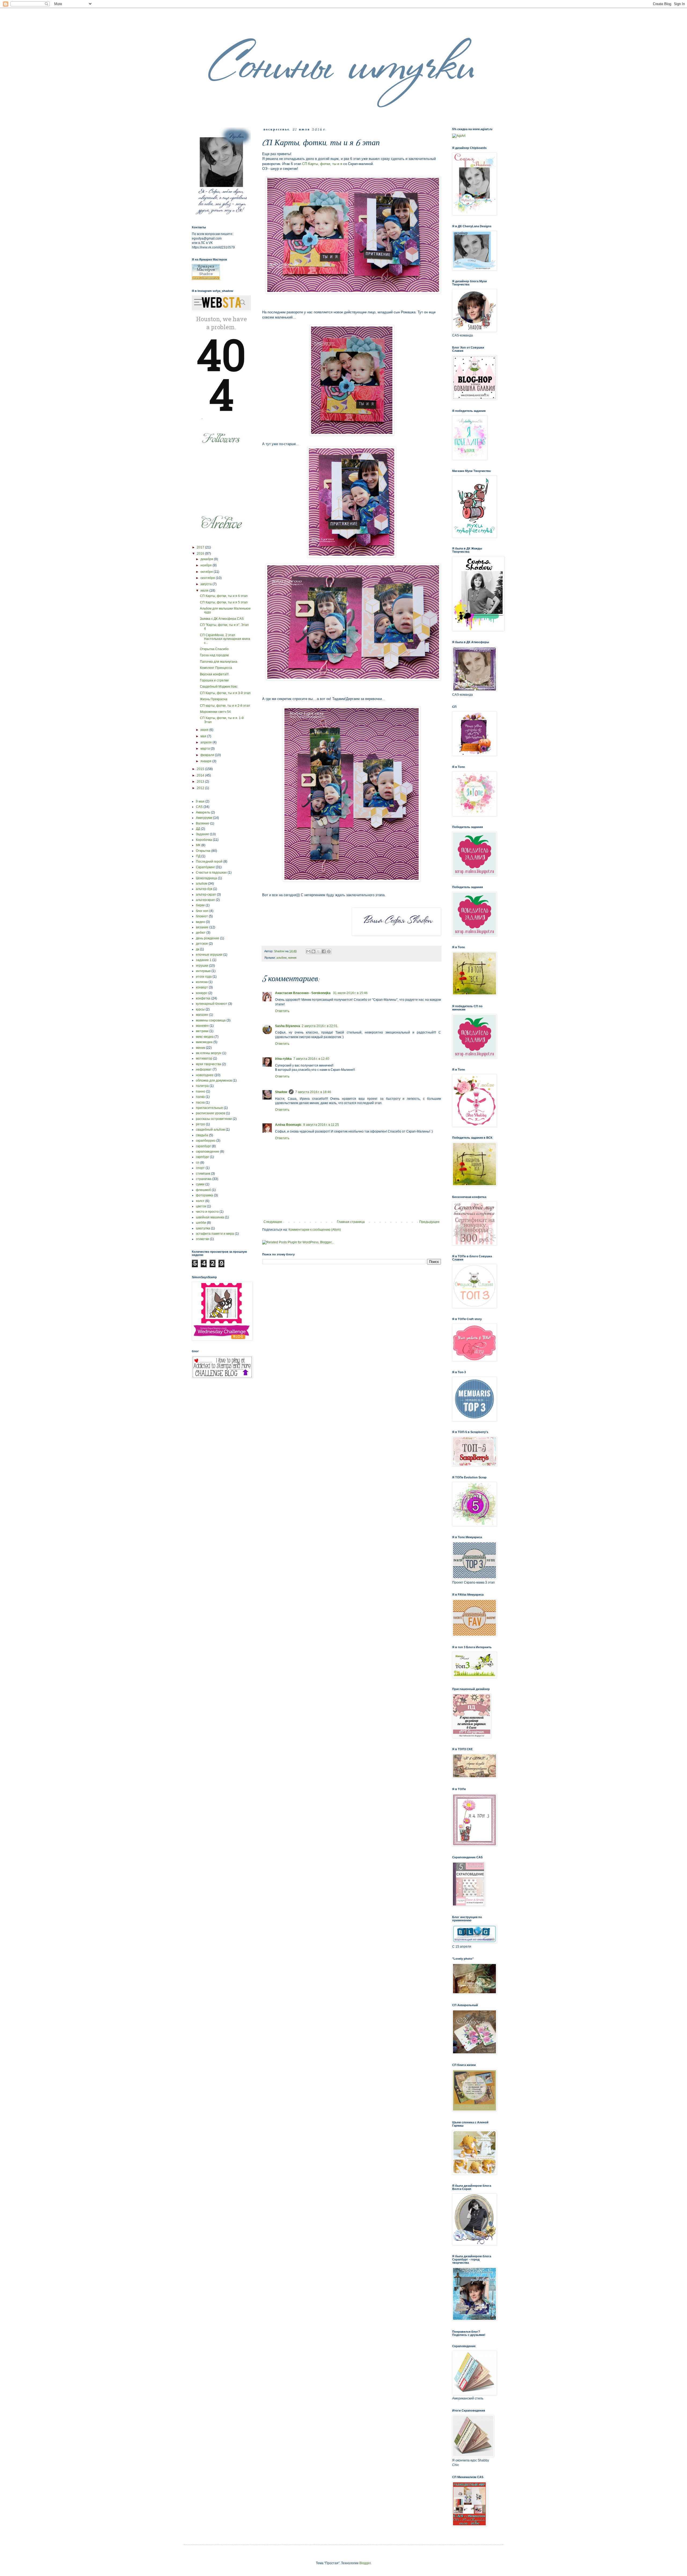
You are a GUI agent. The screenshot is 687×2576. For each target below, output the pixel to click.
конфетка (203, 998)
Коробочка (204, 840)
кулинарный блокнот (212, 1004)
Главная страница (351, 1222)
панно (201, 1091)
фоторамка (204, 1195)
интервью (203, 971)
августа (207, 584)
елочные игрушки (209, 955)
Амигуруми (204, 818)
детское (202, 944)
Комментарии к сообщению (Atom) (315, 1230)
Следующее (273, 1222)
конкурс (202, 993)
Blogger (365, 2563)
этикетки (202, 1239)
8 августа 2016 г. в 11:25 (321, 1125)
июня (205, 730)
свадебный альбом (210, 1130)
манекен (202, 1026)
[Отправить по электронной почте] (308, 951)
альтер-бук (204, 889)
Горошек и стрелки (214, 680)
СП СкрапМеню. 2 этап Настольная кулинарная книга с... (225, 639)
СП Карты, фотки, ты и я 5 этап (224, 602)
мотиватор (204, 1058)
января (206, 761)
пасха (200, 1102)
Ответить (282, 1011)
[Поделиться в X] (319, 951)
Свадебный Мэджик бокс (219, 687)
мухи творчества (209, 1064)
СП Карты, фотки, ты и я (322, 164)
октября (207, 572)
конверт (202, 987)
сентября (208, 578)
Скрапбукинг (205, 867)
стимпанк (203, 1174)
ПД (198, 856)
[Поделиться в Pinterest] (329, 951)
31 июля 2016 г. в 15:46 (350, 993)
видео (200, 922)
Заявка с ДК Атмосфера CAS (222, 619)
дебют (201, 933)
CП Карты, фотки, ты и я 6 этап (224, 596)
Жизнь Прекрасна (214, 699)
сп (198, 1163)
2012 (201, 788)
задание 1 (204, 960)
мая (204, 736)
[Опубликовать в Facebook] (324, 951)
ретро (200, 1124)
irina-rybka (283, 1059)
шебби (201, 1223)
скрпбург (202, 1157)
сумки (200, 1184)
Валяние (203, 823)
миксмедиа (204, 1042)
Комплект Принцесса (216, 668)
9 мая (200, 801)
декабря (207, 559)
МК (198, 845)
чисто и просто (207, 1212)
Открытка (203, 851)
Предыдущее (429, 1222)
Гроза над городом (214, 655)
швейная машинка (210, 1217)
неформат (204, 1069)
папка (200, 1097)
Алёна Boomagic (288, 1125)
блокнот (202, 916)
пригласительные (209, 1108)
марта (206, 749)
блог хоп (202, 911)
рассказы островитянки (214, 1119)
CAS (199, 807)
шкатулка (203, 1228)
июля (205, 591)
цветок (201, 1206)
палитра (202, 1086)
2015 (201, 769)
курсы (200, 1009)
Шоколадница (207, 878)
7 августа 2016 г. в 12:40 (311, 1059)
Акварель (203, 812)
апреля (207, 742)
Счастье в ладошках (211, 873)
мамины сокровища (211, 1020)
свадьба (202, 1135)
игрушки (202, 966)
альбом (282, 958)
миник (292, 958)
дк (198, 949)
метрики (202, 1031)
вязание (202, 927)
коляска (202, 982)
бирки (200, 905)
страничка (204, 1179)
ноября (207, 565)
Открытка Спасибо (214, 649)
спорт (200, 1168)
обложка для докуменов (214, 1080)
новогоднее (205, 1075)
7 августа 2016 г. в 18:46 (313, 1092)
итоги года (204, 977)
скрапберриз (206, 1141)
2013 (201, 782)
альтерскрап (205, 900)
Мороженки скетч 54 (215, 712)
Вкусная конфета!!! (214, 674)
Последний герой (209, 862)
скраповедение (208, 1152)
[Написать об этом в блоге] (313, 951)
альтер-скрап (206, 895)
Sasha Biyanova (288, 1026)
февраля (208, 755)
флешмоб (203, 1190)
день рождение (208, 938)
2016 (201, 554)
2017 (201, 547)
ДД (198, 829)
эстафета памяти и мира (215, 1234)
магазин (202, 1015)
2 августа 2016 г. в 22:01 (320, 1026)
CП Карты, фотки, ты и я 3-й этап (225, 693)
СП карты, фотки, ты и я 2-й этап (225, 706)
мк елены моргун (209, 1053)
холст (200, 1201)
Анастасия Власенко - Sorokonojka (303, 993)
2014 (201, 775)
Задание (202, 834)
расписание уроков (211, 1113)
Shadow (281, 1092)
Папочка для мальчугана (219, 662)
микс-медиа (205, 1037)
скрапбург (203, 1146)
